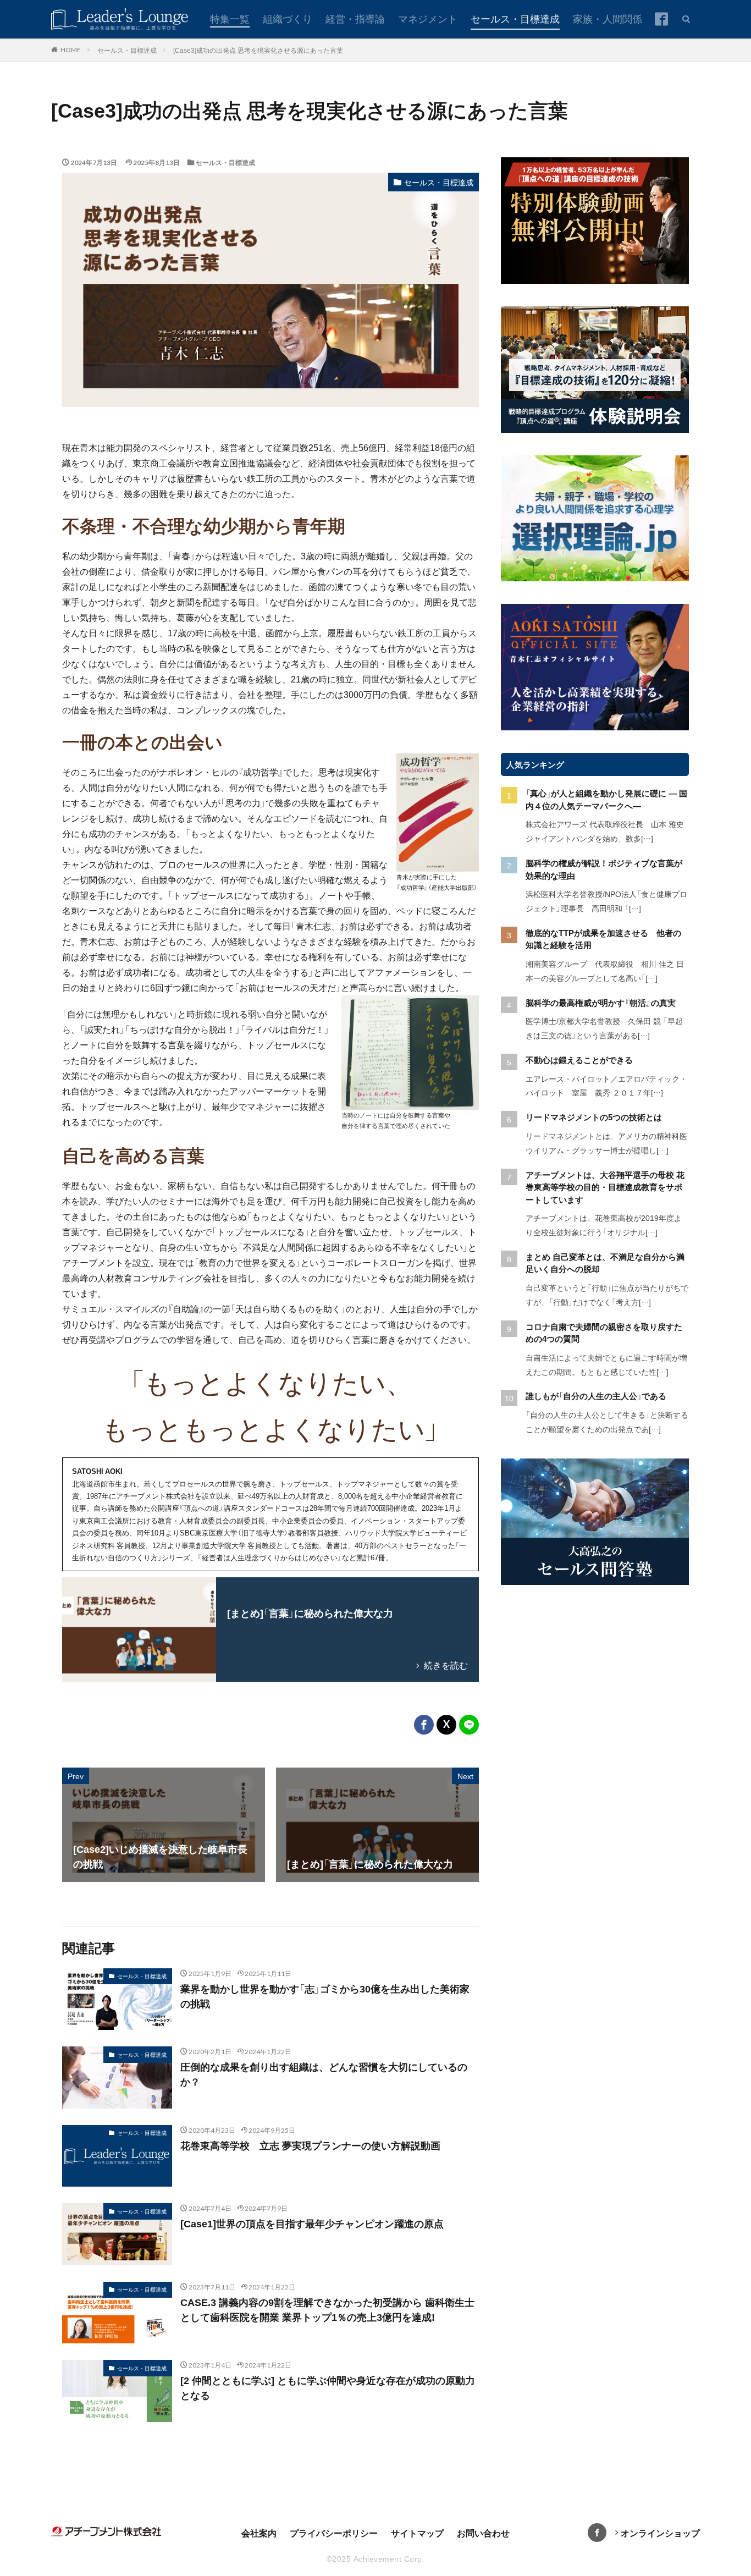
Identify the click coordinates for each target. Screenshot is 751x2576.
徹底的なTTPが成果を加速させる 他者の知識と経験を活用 (603, 939)
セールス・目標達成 (515, 18)
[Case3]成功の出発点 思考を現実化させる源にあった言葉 (258, 50)
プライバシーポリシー (334, 2533)
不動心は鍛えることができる (579, 1059)
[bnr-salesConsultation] (595, 1582)
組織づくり (288, 18)
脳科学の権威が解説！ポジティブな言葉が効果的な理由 (604, 869)
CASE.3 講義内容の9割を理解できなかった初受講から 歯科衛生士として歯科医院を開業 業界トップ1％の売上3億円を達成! (327, 2309)
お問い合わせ (483, 2533)
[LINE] (469, 1725)
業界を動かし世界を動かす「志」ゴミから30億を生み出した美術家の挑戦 (325, 1996)
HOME (71, 49)
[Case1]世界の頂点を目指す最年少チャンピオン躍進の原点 (312, 2223)
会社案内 (259, 2533)
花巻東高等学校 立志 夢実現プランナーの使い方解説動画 (310, 2145)
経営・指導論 (355, 18)
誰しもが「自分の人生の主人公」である (596, 1396)
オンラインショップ (660, 2533)
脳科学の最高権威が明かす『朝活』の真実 (601, 1002)
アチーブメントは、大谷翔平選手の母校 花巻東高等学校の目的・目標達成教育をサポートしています (605, 1187)
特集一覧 (230, 18)
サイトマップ (417, 2533)
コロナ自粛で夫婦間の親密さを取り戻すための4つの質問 (604, 1333)
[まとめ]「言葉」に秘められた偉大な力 (310, 1612)
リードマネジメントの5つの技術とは (594, 1117)
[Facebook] (424, 1725)
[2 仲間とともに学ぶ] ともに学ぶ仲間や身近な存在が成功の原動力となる (328, 2387)
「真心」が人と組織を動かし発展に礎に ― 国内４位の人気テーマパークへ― (606, 799)
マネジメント (428, 18)
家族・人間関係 (608, 18)
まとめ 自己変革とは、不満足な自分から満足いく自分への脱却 (605, 1263)
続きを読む (446, 1665)
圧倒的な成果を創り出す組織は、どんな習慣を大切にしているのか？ (324, 2074)
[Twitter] (446, 1725)
